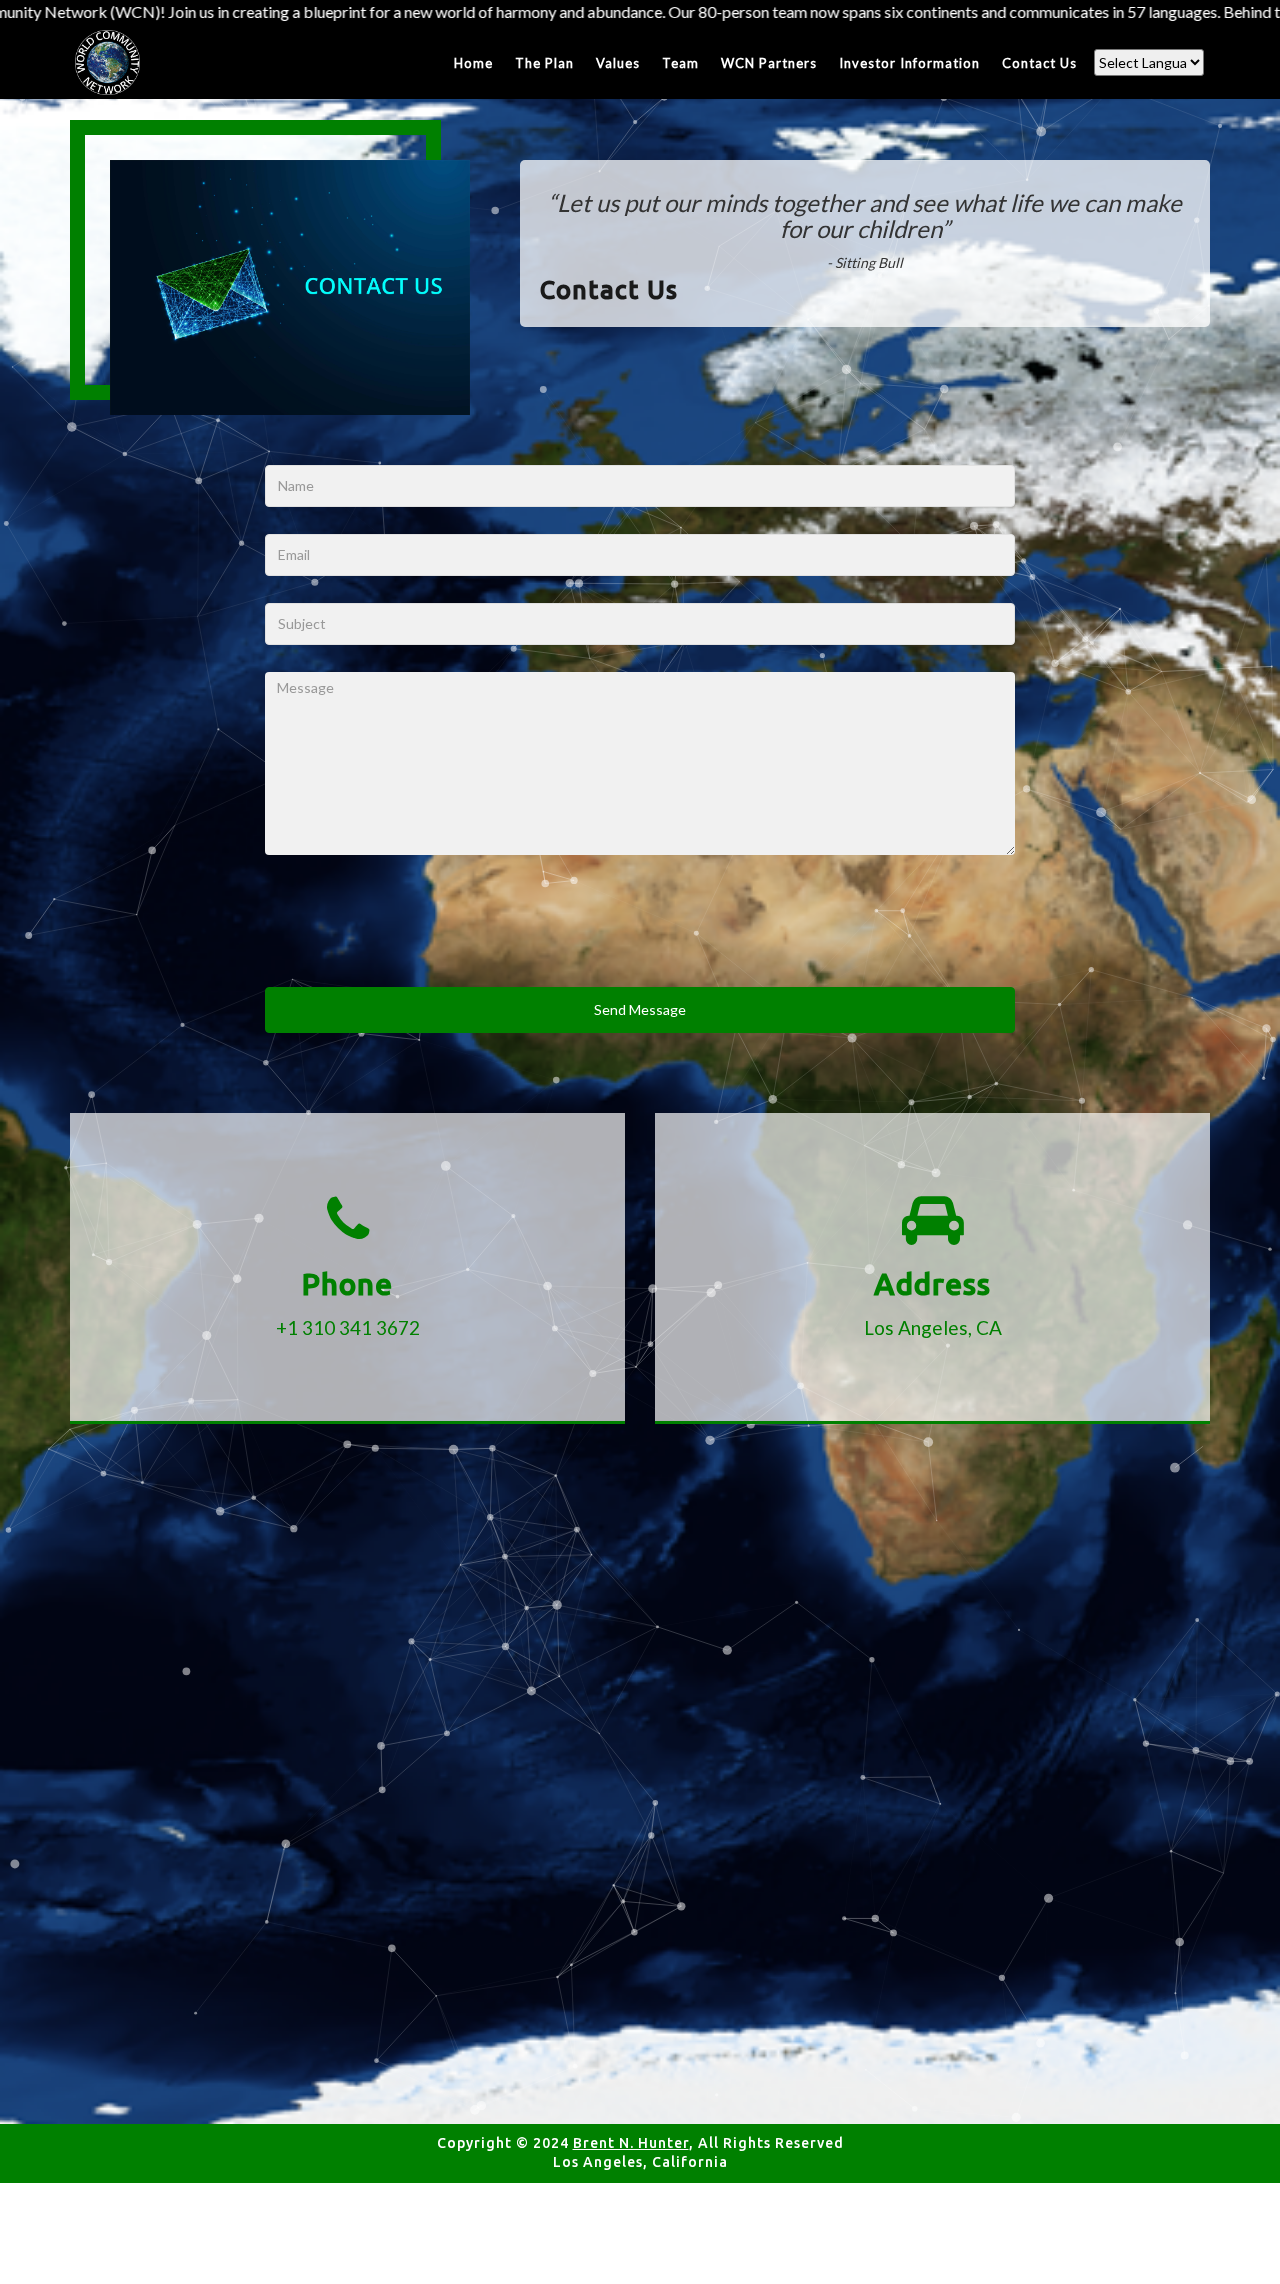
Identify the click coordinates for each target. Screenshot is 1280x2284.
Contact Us (1039, 63)
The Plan (544, 63)
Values (618, 63)
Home (473, 63)
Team (680, 63)
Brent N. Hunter (631, 2143)
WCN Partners (769, 63)
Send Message (640, 1009)
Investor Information (909, 63)
